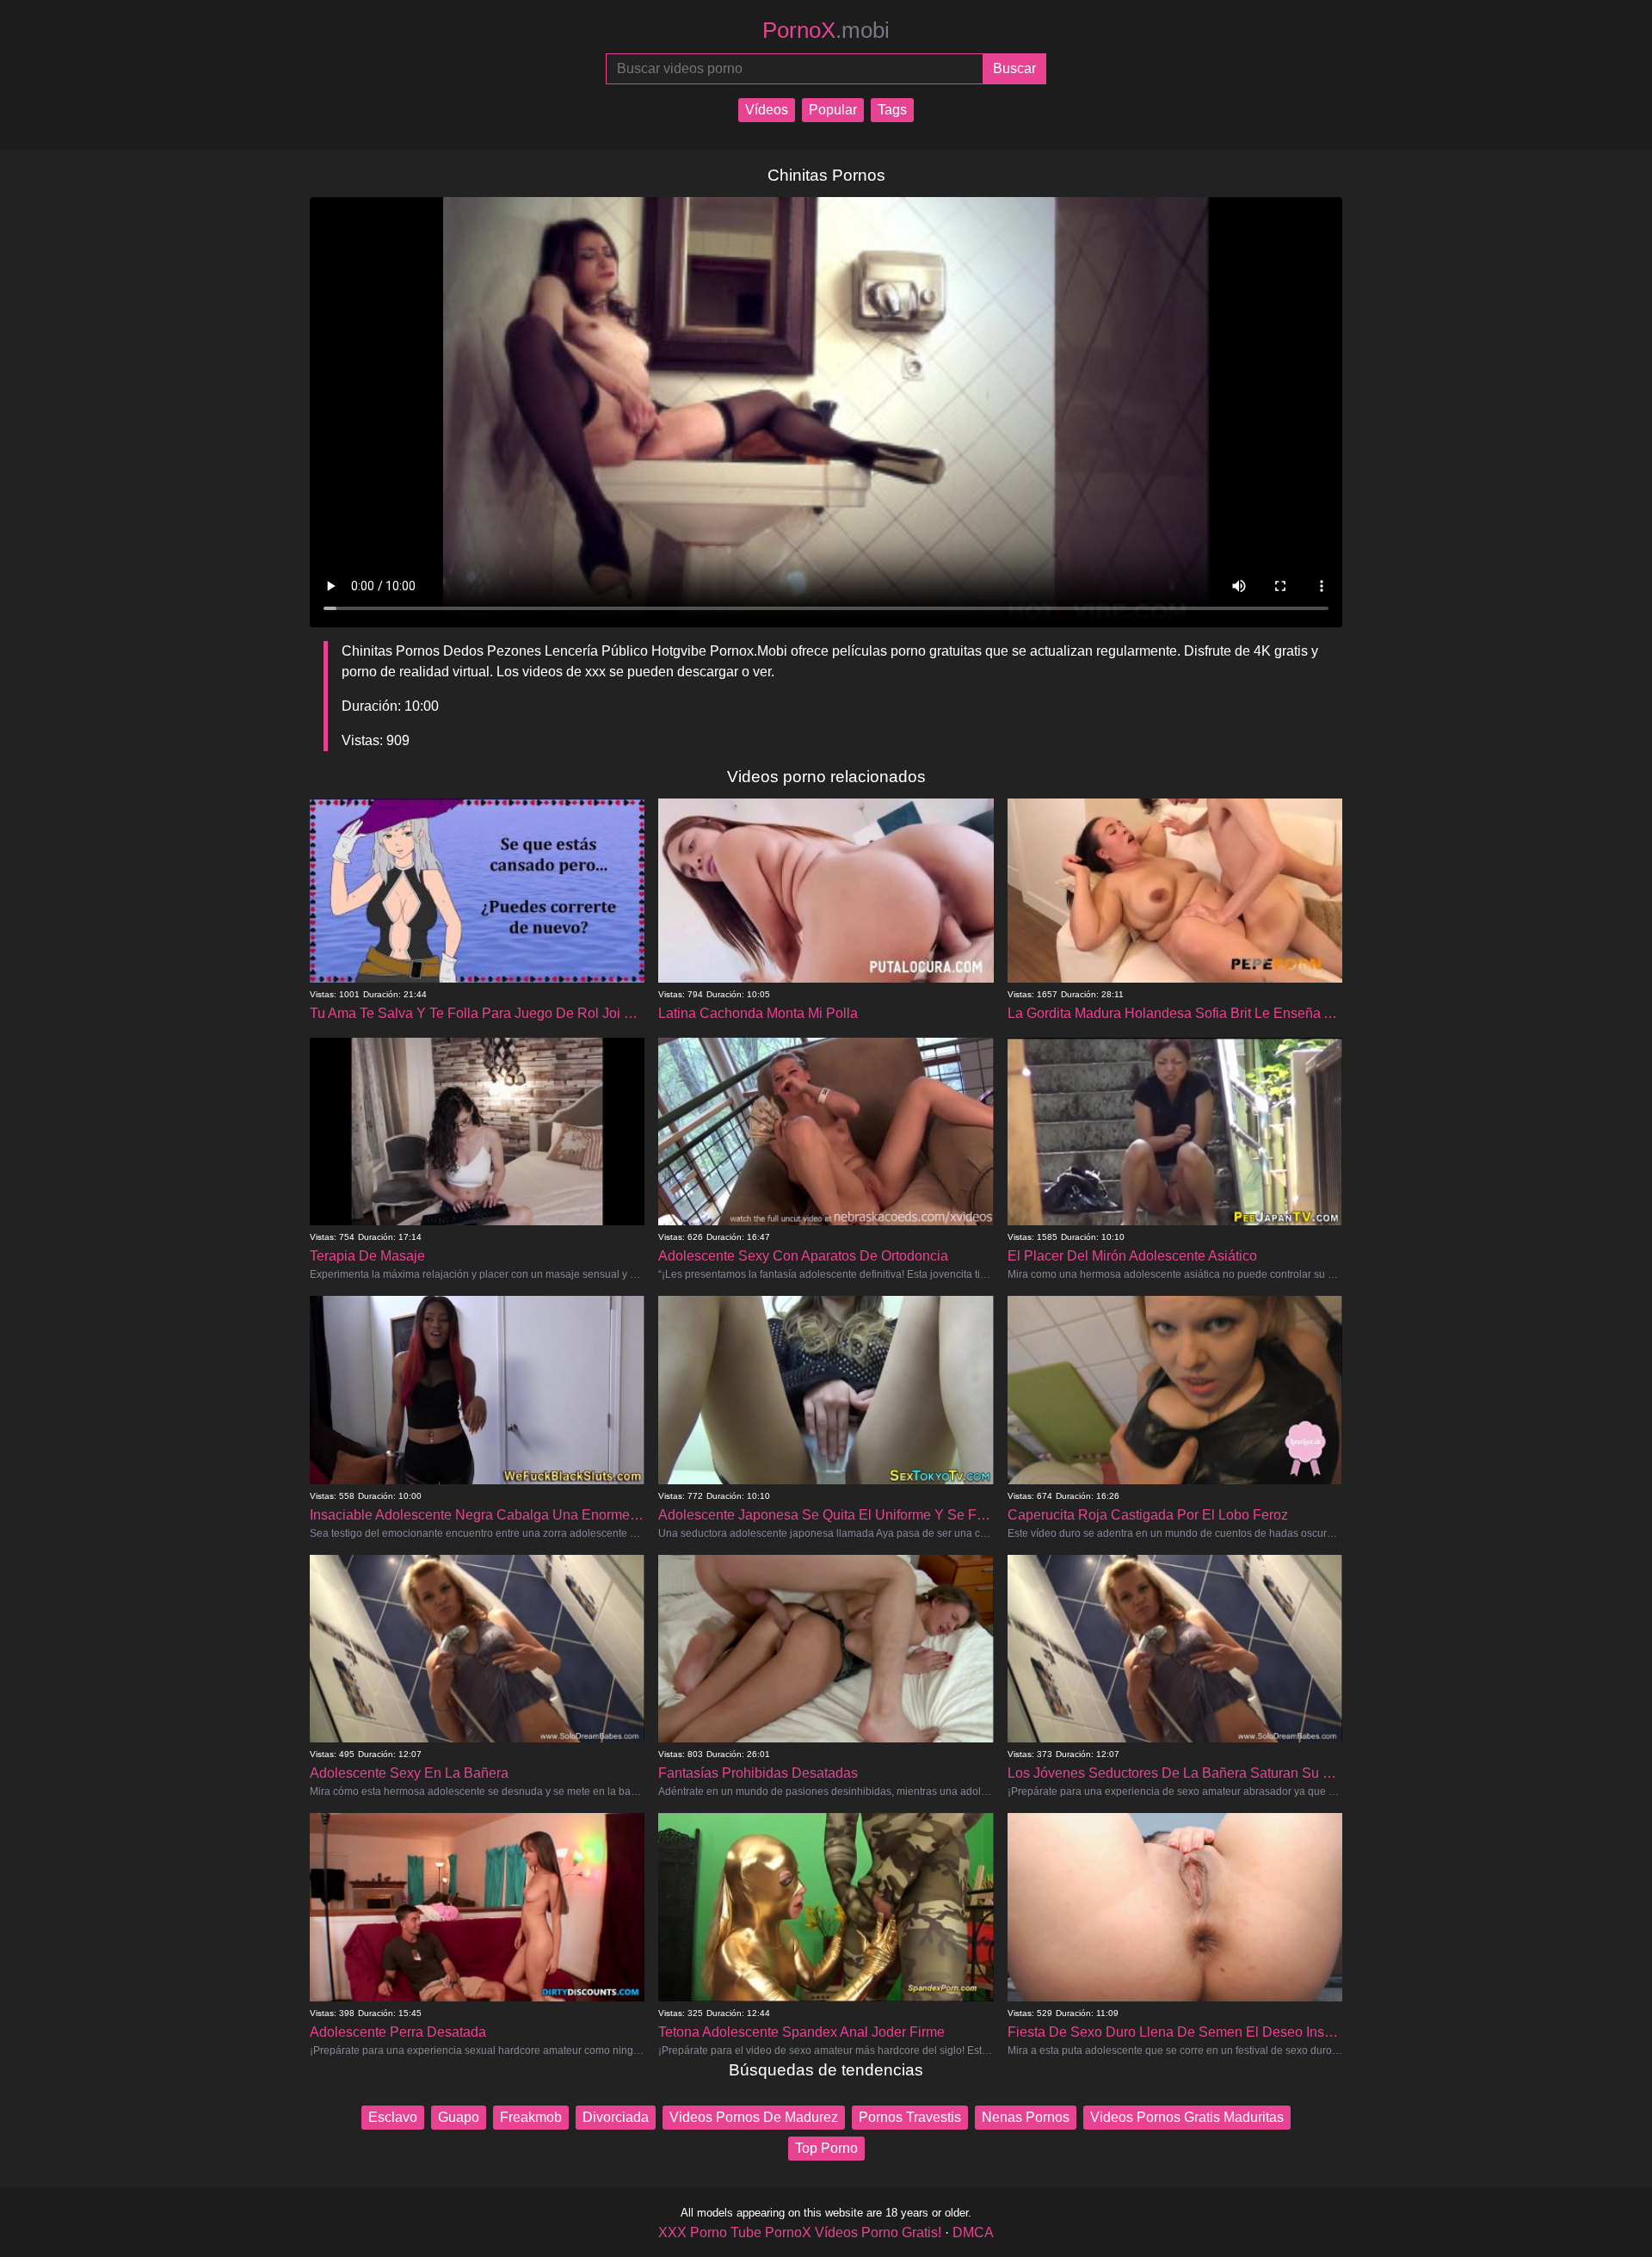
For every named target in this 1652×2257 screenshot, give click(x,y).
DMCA (973, 2232)
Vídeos (767, 110)
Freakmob (531, 2117)
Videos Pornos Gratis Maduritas (1187, 2117)
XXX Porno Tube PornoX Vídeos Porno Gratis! (800, 2232)
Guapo (459, 2117)
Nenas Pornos (1026, 2117)
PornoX (826, 30)
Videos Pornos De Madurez (754, 2117)
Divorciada (616, 2117)
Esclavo (393, 2117)
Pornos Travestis (910, 2117)
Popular (833, 110)
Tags (892, 110)
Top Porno (826, 2148)
